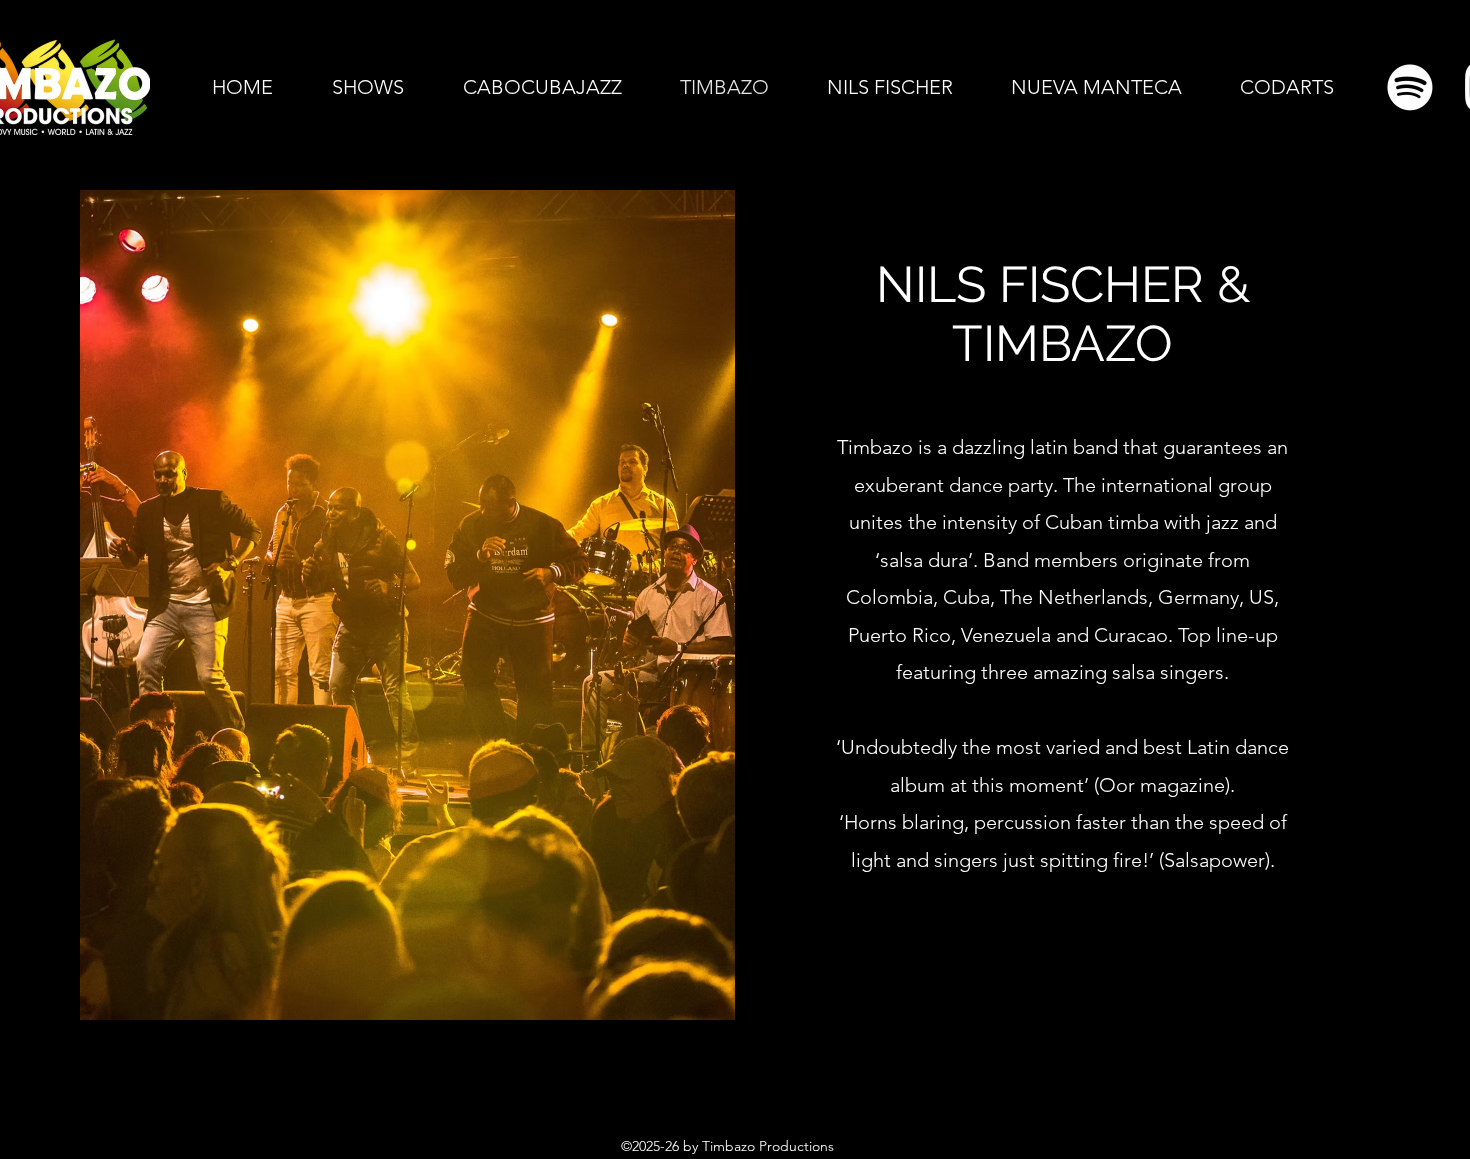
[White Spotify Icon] (1410, 87)
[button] (367, 87)
